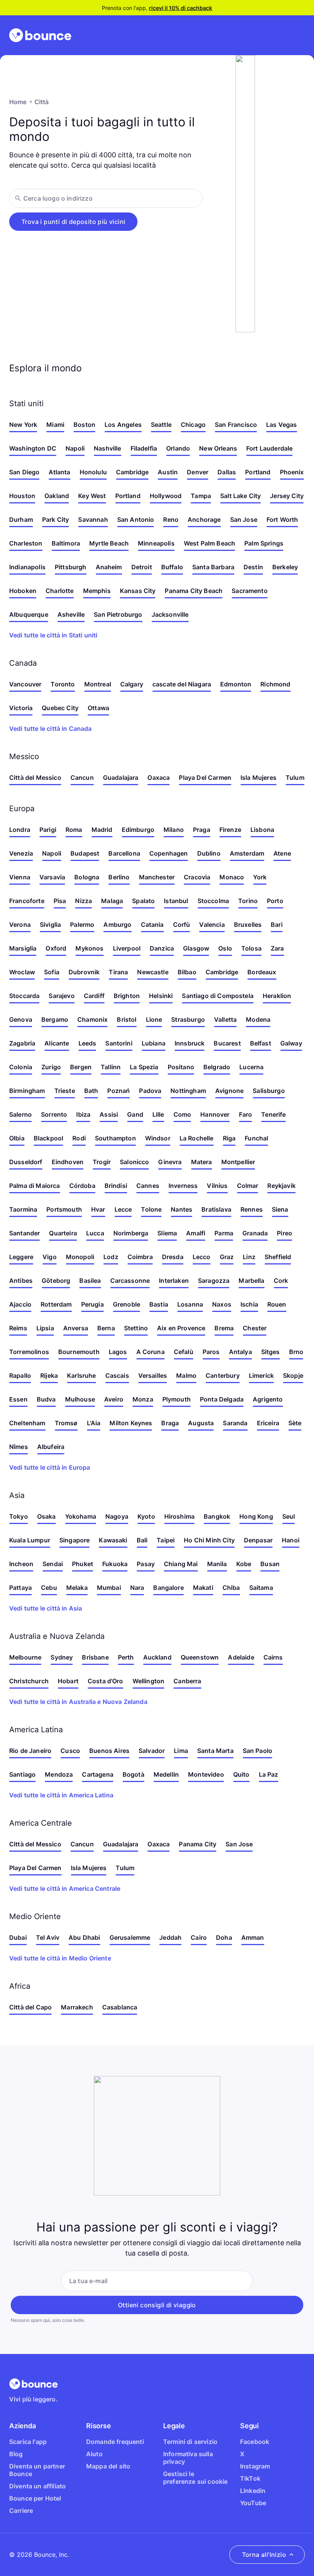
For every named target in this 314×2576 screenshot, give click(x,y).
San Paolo (258, 1751)
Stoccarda (24, 996)
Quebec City (60, 708)
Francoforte (27, 901)
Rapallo (20, 1375)
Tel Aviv (48, 1937)
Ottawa (98, 708)
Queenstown (200, 1657)
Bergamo (55, 1019)
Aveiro (114, 1399)
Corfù (182, 925)
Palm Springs (264, 543)
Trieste (65, 1091)
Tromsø (66, 1423)
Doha (224, 1937)
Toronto (63, 684)
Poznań (119, 1091)
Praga (202, 830)
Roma (74, 830)
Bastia (159, 1304)
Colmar (248, 1186)
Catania (152, 925)
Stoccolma (213, 901)
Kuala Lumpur (30, 1540)
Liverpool (127, 948)
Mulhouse (80, 1399)
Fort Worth (282, 519)
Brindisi (116, 1186)
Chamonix (92, 1019)
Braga (170, 1423)
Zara (277, 948)
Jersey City (287, 496)
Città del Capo (30, 2007)
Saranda (235, 1423)
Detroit (142, 567)
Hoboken (23, 591)
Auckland (157, 1657)
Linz (249, 1257)
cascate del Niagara (182, 684)
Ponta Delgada (222, 1399)
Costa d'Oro (105, 1681)
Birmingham (27, 1091)
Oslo (225, 948)
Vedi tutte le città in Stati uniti (53, 635)
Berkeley (285, 567)
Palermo (82, 925)
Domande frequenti (115, 2442)
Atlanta (59, 472)
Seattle (161, 425)
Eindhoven (68, 1162)
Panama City (198, 1844)
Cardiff (94, 996)
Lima (181, 1751)
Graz (227, 1257)
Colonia (21, 1067)
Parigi (48, 830)
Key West (92, 496)
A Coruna (150, 1352)
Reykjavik (281, 1186)
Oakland (57, 496)
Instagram (255, 2466)
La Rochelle (197, 1138)
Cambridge (132, 472)
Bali (142, 1540)
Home (18, 102)
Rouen (277, 1304)
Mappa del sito (108, 2466)
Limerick (261, 1375)
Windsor (158, 1138)
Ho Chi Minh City (209, 1540)
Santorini (119, 1043)
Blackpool (48, 1138)
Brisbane (95, 1657)
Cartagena (97, 1774)
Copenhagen (169, 853)
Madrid (102, 830)
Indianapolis (27, 567)
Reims (18, 1328)
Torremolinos (29, 1352)
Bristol (127, 1019)
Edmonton (236, 684)
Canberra (187, 1681)
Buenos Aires (109, 1751)
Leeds (87, 1043)
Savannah (93, 519)
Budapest (85, 853)
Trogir (102, 1162)
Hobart (68, 1681)
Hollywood (166, 496)
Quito (241, 1774)
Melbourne (25, 1657)
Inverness (183, 1186)
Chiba (231, 1588)
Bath (91, 1091)
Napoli (75, 448)
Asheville (71, 614)
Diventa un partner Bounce (37, 2470)
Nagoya (117, 1516)
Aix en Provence (181, 1328)
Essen (18, 1399)
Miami (55, 425)
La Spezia (144, 1067)
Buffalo (172, 567)
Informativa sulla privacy (188, 2458)
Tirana (118, 972)
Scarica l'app (28, 2442)
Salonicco (134, 1162)
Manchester (157, 877)
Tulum (295, 778)
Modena (258, 1019)
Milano (174, 830)
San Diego (24, 472)
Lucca (95, 1233)
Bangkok (217, 1516)
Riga (229, 1138)
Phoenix (292, 472)
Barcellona (124, 853)
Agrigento (268, 1399)
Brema (224, 1328)
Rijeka (49, 1375)
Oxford (56, 948)
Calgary (132, 684)
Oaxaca (159, 778)
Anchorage (204, 519)
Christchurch (29, 1681)
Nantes (182, 1209)
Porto (275, 901)
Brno (296, 1352)
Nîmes (19, 1447)
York (260, 877)
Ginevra (170, 1162)
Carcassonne (130, 1281)
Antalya (240, 1352)
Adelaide (241, 1657)
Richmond (275, 684)
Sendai (53, 1564)
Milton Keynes (131, 1423)
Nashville (107, 448)
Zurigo (51, 1067)
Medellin (166, 1774)
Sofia (52, 972)
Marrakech (77, 2007)
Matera (202, 1162)
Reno (171, 519)
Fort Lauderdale (269, 448)
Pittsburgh (71, 567)
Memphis (97, 591)
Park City (56, 519)
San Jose (244, 519)
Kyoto (146, 1516)
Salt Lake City (240, 496)
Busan (270, 1564)
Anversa (76, 1328)
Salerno (20, 1114)
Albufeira (51, 1447)
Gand (135, 1114)
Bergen (81, 1067)
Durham (21, 519)
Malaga (112, 901)
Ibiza (83, 1114)
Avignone (229, 1091)
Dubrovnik (84, 972)
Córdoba (82, 1186)
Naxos (222, 1304)
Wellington (149, 1681)
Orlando (178, 448)
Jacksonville (170, 614)
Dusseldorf (26, 1162)
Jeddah (170, 1937)
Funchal (256, 1138)
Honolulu (93, 472)
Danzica (162, 948)
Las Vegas (281, 425)
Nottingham (188, 1091)
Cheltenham (27, 1423)
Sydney (62, 1657)
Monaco (232, 877)
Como (182, 1114)
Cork (281, 1281)
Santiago (22, 1774)
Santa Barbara (213, 567)
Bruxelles (248, 925)
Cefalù (184, 1352)
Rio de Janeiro (30, 1751)
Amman (253, 1937)
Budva (46, 1399)
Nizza (83, 901)
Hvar (98, 1209)
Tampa (201, 496)
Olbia (17, 1138)
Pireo (285, 1233)
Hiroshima (179, 1516)
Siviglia (50, 925)
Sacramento (250, 591)
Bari (277, 925)
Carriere (21, 2511)
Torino (248, 901)
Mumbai (109, 1588)
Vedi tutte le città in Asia (46, 1608)
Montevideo (206, 1774)
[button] (157, 2305)
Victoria (21, 708)
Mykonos (89, 948)
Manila (217, 1564)
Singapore (74, 1540)
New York (23, 425)
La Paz (269, 1774)
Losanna (190, 1304)
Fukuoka (115, 1564)
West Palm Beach (209, 543)
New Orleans (218, 448)
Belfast (261, 1043)
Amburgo (117, 925)
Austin (168, 472)
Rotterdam (56, 1304)
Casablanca (120, 2007)
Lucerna (251, 1067)
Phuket (83, 1564)
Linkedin (253, 2491)
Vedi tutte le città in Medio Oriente (60, 1958)
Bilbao (187, 972)
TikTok (250, 2478)
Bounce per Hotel (35, 2498)
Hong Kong (256, 1516)
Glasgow (196, 948)
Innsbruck (190, 1043)
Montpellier (238, 1162)
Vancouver (25, 684)
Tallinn (111, 1067)
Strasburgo (188, 1019)
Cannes (148, 1186)
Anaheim (109, 567)
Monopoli (80, 1257)
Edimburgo (138, 830)
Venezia (21, 853)
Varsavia (52, 877)
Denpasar (258, 1540)
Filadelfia (144, 448)
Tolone (151, 1209)
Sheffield (278, 1257)
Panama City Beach (194, 591)
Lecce (123, 1209)
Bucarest (227, 1043)
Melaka (77, 1588)
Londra (20, 830)
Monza (143, 1399)
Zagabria (22, 1043)
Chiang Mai (181, 1564)
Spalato (143, 901)
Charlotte (60, 591)
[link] (73, 222)
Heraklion (277, 996)
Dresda (173, 1257)
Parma (224, 1233)
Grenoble (127, 1304)
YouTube (253, 2503)
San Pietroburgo (118, 614)
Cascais (117, 1375)
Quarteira (63, 1233)
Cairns (273, 1657)
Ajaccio (20, 1304)
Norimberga (131, 1233)
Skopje (293, 1375)
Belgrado (217, 1067)
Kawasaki (113, 1540)
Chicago (193, 425)
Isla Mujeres (258, 778)
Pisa (60, 901)
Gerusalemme (130, 1937)
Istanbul (176, 901)
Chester (255, 1328)
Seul (289, 1516)
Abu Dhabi (84, 1937)
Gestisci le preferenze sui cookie (195, 2478)
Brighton (127, 996)
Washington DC (33, 448)
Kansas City (138, 591)
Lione (154, 1019)
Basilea (90, 1281)
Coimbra (140, 1257)
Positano (181, 1067)
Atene (282, 853)
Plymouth (177, 1399)
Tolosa (251, 948)
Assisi (109, 1114)
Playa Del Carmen (205, 778)
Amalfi (196, 1233)
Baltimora (66, 543)
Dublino (209, 853)
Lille (158, 1114)
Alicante (57, 1043)
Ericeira (268, 1423)
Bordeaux (262, 972)
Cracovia (197, 877)
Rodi (79, 1138)
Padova (150, 1091)
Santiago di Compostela (218, 996)
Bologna (87, 877)
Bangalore (168, 1588)
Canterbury (223, 1375)
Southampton (115, 1138)
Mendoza (59, 1774)
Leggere (21, 1257)
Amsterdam (247, 853)
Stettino (136, 1328)
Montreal (98, 684)
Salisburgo (269, 1091)
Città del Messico (35, 778)
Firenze (230, 830)
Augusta (201, 1423)
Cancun (82, 778)
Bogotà (133, 1774)
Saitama (261, 1588)
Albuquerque (29, 614)
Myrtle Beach (109, 543)
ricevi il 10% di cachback (181, 8)
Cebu (49, 1588)
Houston (22, 496)
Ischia (249, 1304)
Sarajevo (61, 996)
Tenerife (273, 1114)
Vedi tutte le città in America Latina (61, 1795)
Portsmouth (64, 1209)
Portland (258, 472)
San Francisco (236, 425)
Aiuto (94, 2454)
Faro (246, 1114)
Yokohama (81, 1516)
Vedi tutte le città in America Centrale (65, 1888)
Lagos (118, 1352)
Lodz (111, 1257)
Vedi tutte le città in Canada (51, 729)
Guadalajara (121, 778)
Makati (203, 1588)
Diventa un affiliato (38, 2486)
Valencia (212, 925)
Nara (137, 1588)
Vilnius (217, 1186)
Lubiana (154, 1043)
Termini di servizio (190, 2442)
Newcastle (153, 972)
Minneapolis (156, 543)
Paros (211, 1352)
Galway (291, 1043)
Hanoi (291, 1540)
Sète (295, 1423)
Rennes (252, 1209)
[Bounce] (40, 35)
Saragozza (214, 1281)
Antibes (21, 1281)
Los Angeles (123, 425)
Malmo (186, 1375)
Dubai (18, 1937)
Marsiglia (23, 948)
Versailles (153, 1375)
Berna (106, 1328)
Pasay (146, 1564)
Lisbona (262, 830)
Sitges (271, 1352)
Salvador (152, 1751)
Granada (255, 1233)
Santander (25, 1233)
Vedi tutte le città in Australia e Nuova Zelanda (78, 1702)
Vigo (50, 1257)
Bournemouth (79, 1352)
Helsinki (161, 996)
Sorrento (54, 1114)
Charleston (26, 543)
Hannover (215, 1114)
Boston (84, 425)
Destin (253, 567)
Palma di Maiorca (35, 1186)
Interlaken (174, 1281)
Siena (280, 1209)
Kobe (244, 1564)
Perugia (92, 1304)
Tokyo (19, 1516)
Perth (126, 1657)
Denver (198, 472)
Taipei (166, 1540)
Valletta (225, 1019)
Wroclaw (22, 972)
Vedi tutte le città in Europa (50, 1467)
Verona (20, 925)
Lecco (202, 1257)
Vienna (20, 877)
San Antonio (136, 519)
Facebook (255, 2442)
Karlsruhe (81, 1375)
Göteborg (56, 1281)
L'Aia (94, 1423)
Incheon (21, 1564)
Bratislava (216, 1209)
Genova (21, 1019)
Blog (16, 2454)
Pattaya (20, 1588)
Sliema (167, 1233)
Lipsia (45, 1328)
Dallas (227, 472)
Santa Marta (215, 1751)
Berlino (119, 877)
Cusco (70, 1751)
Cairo (199, 1937)
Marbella (251, 1281)
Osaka (47, 1516)
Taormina (23, 1209)
